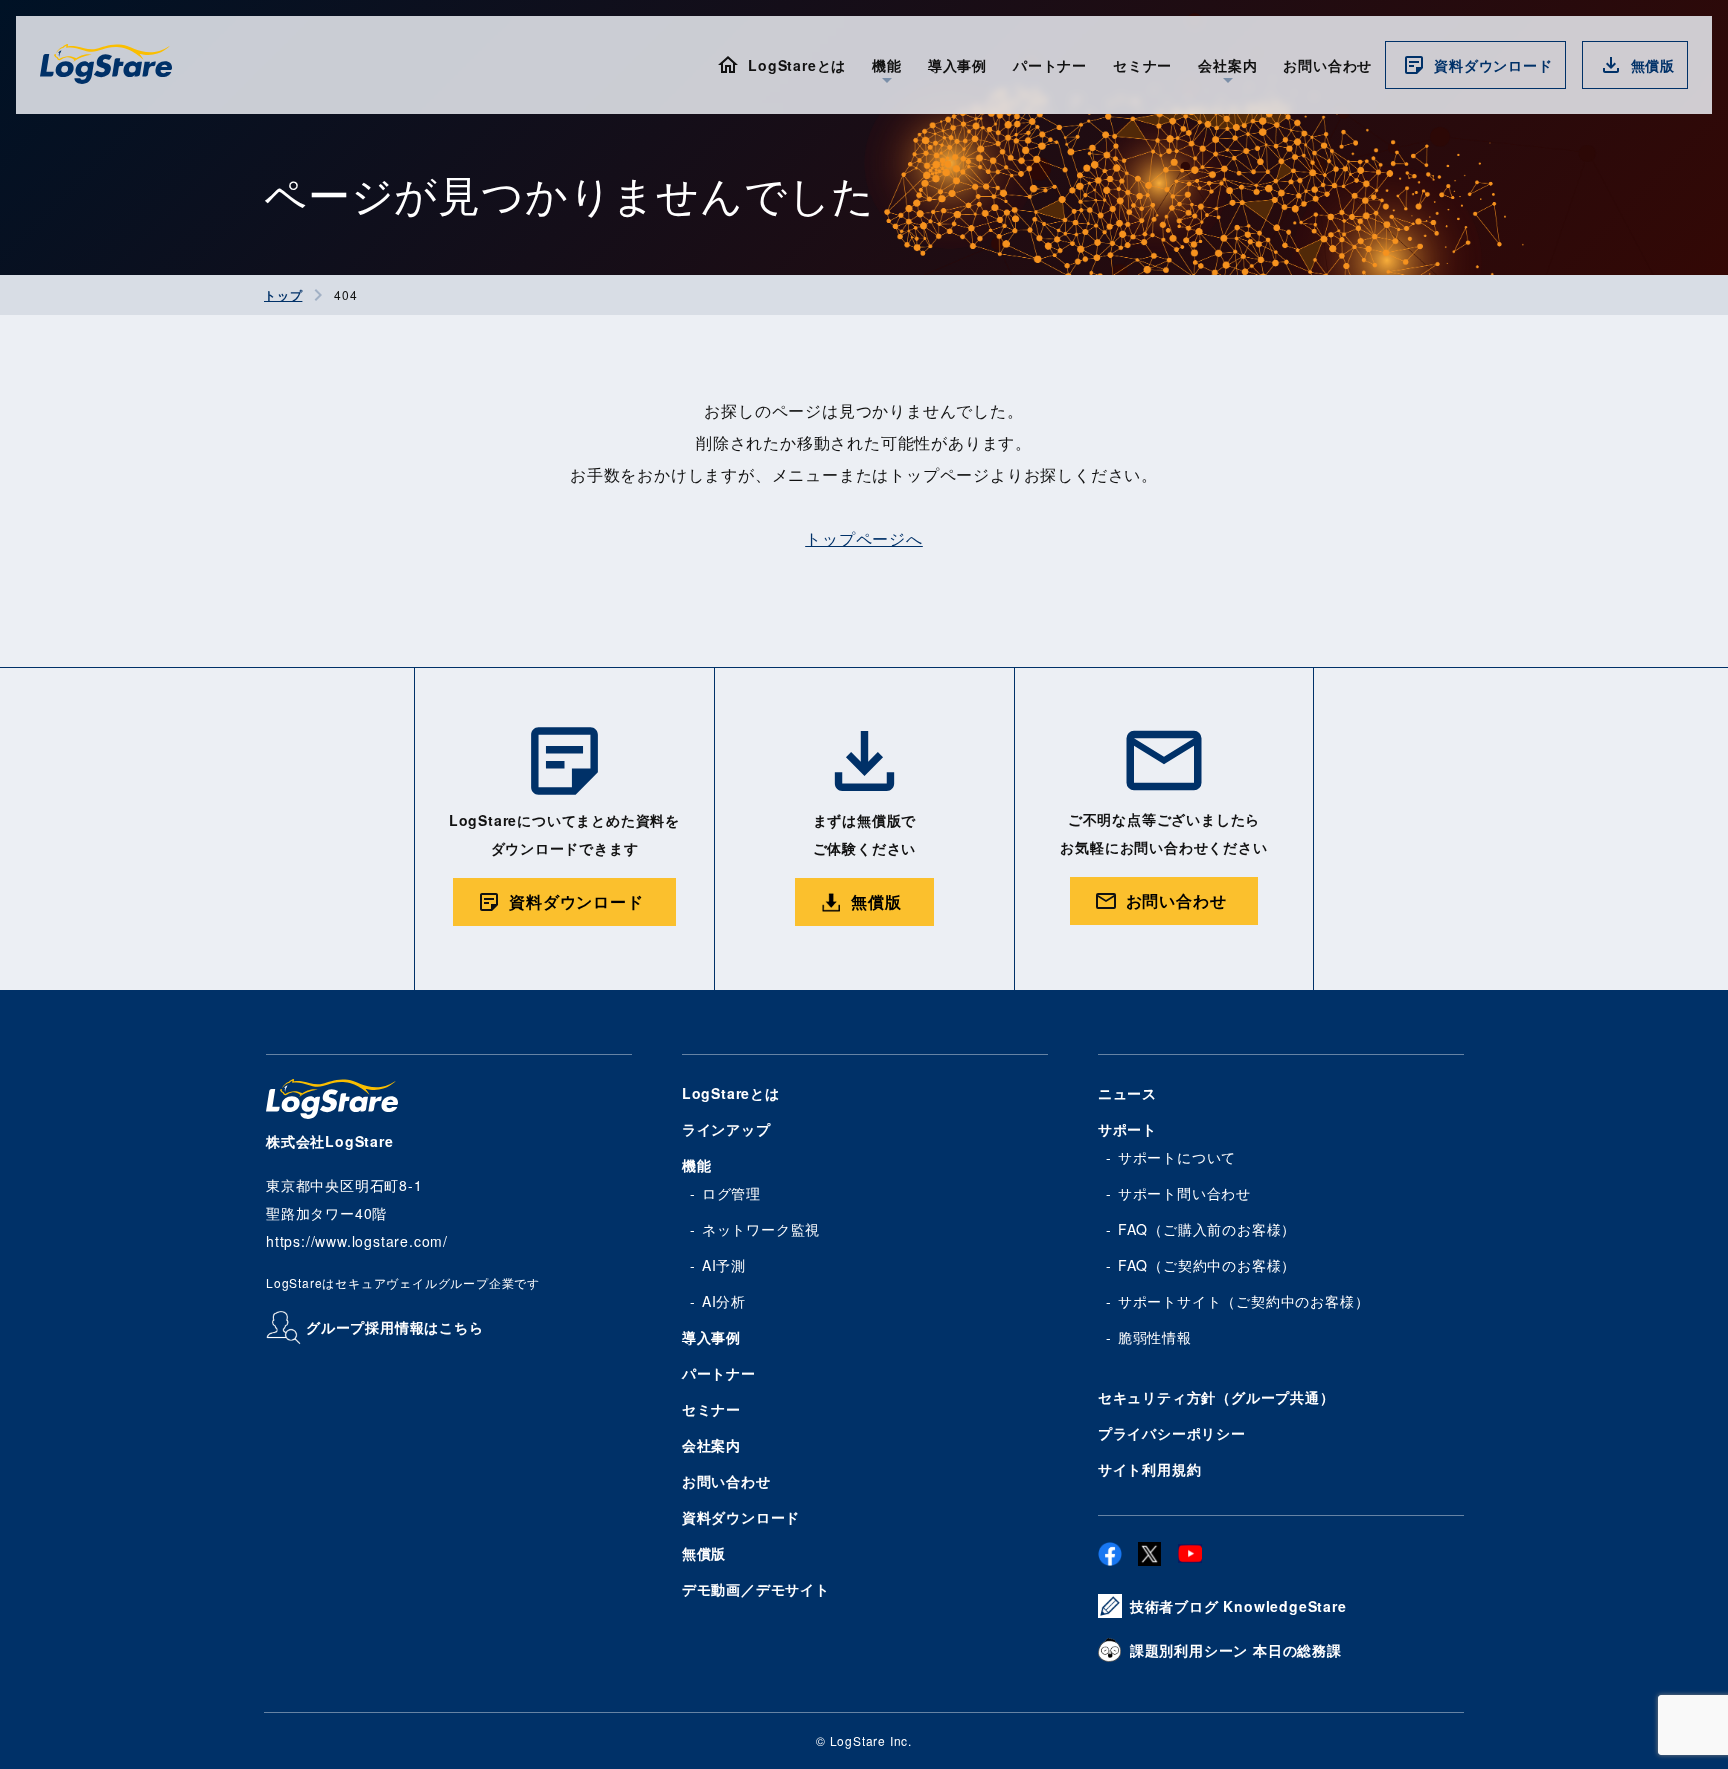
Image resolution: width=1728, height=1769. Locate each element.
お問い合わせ (1327, 65)
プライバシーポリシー (1172, 1433)
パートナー (1050, 65)
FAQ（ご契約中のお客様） (1207, 1265)
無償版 (1653, 65)
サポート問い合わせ (1184, 1193)
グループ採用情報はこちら (395, 1327)
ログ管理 (731, 1193)
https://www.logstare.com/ (357, 1241)
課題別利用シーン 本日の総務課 (1236, 1650)
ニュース (1127, 1093)
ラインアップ (726, 1129)
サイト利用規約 (1150, 1469)
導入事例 (957, 65)
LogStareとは (797, 65)
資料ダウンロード (1493, 65)
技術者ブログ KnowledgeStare (1238, 1606)
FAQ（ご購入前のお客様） (1207, 1229)
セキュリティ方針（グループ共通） (1216, 1397)
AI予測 (724, 1265)
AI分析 (724, 1301)
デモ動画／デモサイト (756, 1589)
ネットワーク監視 (761, 1229)
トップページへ (864, 538)
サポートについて (1177, 1157)
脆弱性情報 (1155, 1337)
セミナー (1142, 65)
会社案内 (711, 1445)
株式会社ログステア (106, 64)
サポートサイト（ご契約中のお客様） (1244, 1301)
